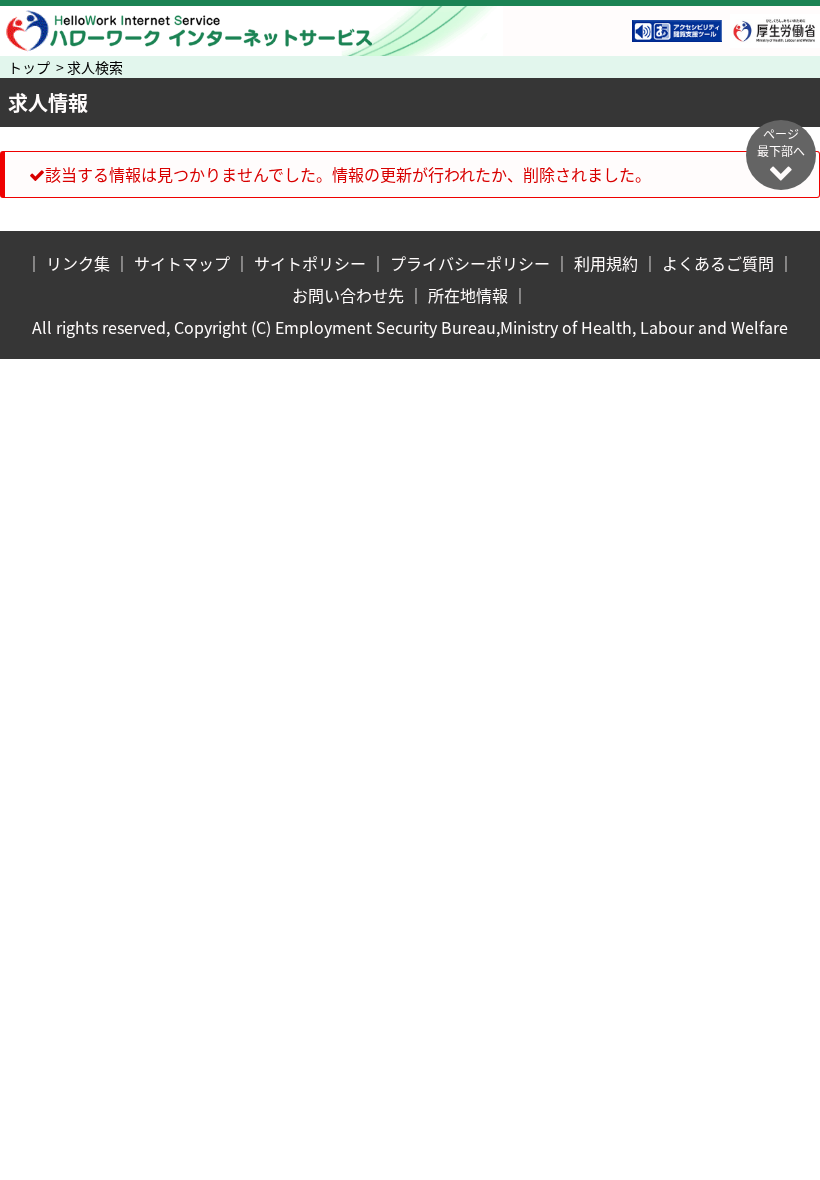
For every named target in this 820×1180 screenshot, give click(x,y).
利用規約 (606, 263)
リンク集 (78, 263)
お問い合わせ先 (348, 295)
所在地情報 (468, 295)
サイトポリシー (310, 263)
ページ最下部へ (781, 142)
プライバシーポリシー (470, 263)
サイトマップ (182, 263)
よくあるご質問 (718, 263)
